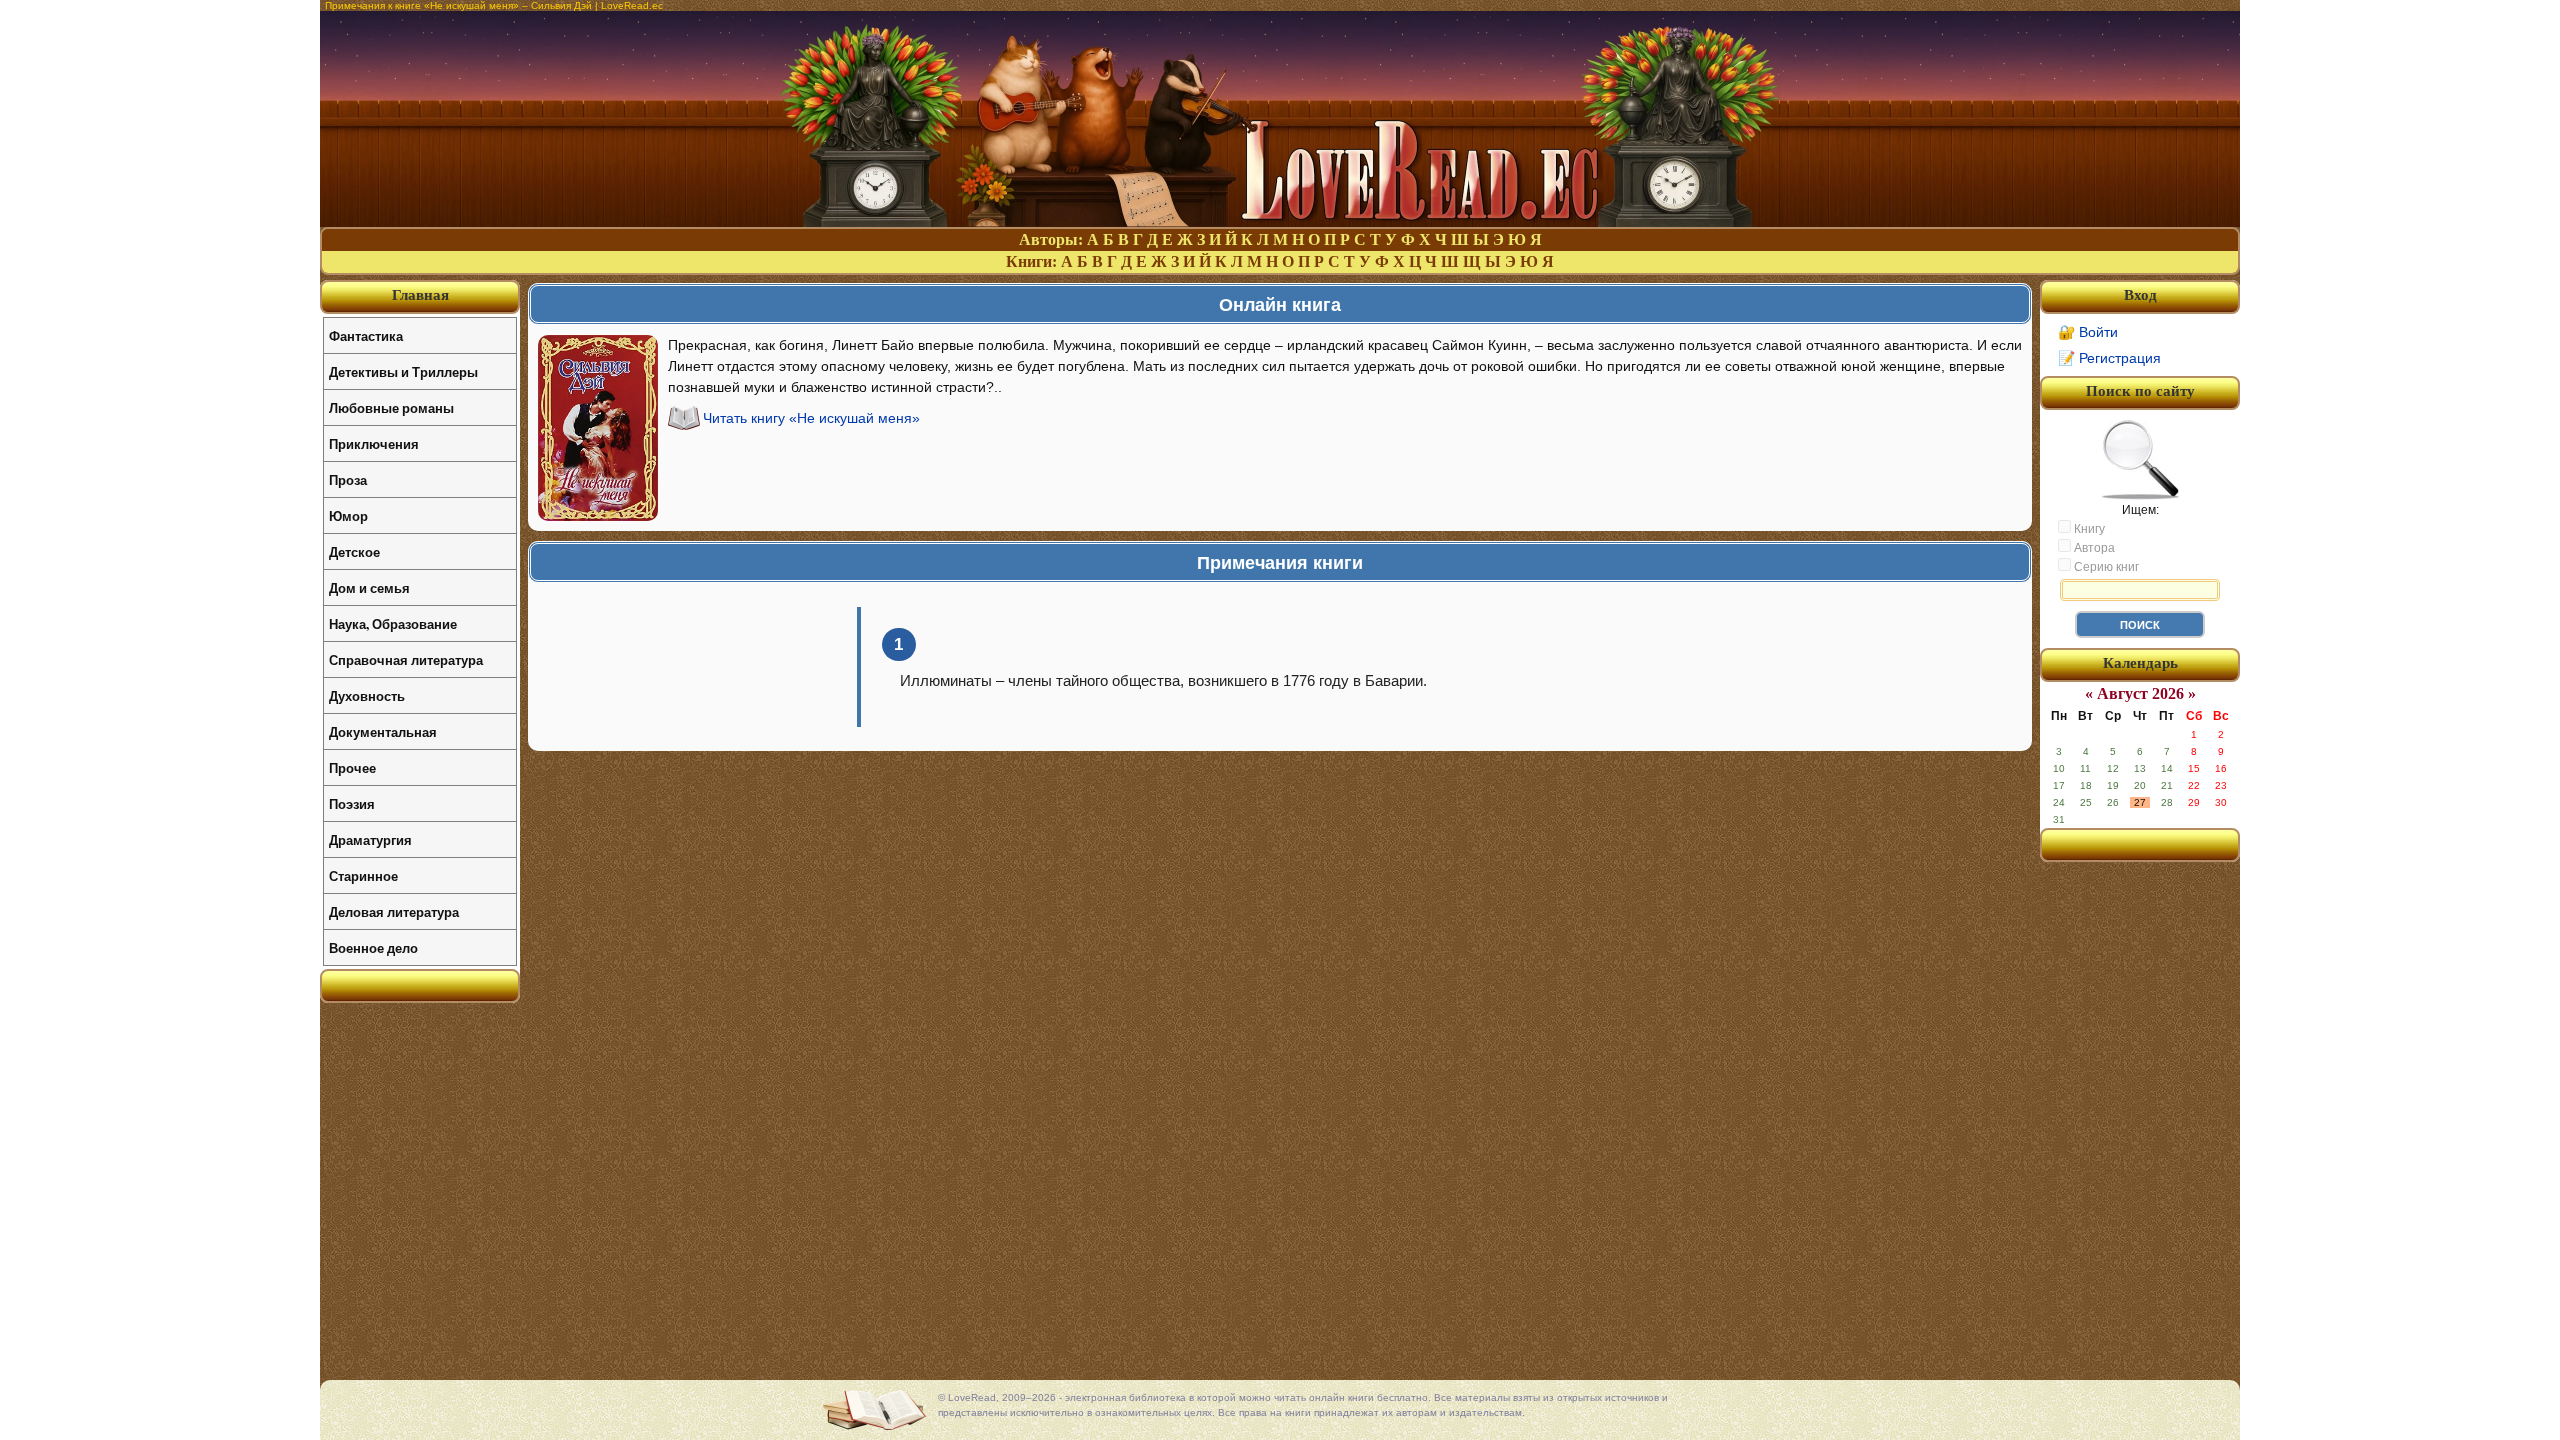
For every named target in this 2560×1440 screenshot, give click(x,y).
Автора (2093, 548)
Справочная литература (406, 659)
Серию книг (2105, 567)
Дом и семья (369, 587)
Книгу (2088, 529)
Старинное (363, 875)
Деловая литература (394, 911)
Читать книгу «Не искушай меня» (811, 418)
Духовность (367, 695)
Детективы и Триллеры (403, 371)
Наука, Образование (393, 623)
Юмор (348, 515)
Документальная (383, 731)
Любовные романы (391, 407)
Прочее (352, 767)
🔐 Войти (2088, 332)
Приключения (374, 443)
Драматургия (370, 839)
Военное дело (373, 947)
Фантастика (366, 335)
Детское (354, 551)
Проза (348, 479)
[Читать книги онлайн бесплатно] (1280, 221)
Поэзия (352, 803)
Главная (420, 295)
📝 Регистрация (2109, 358)
